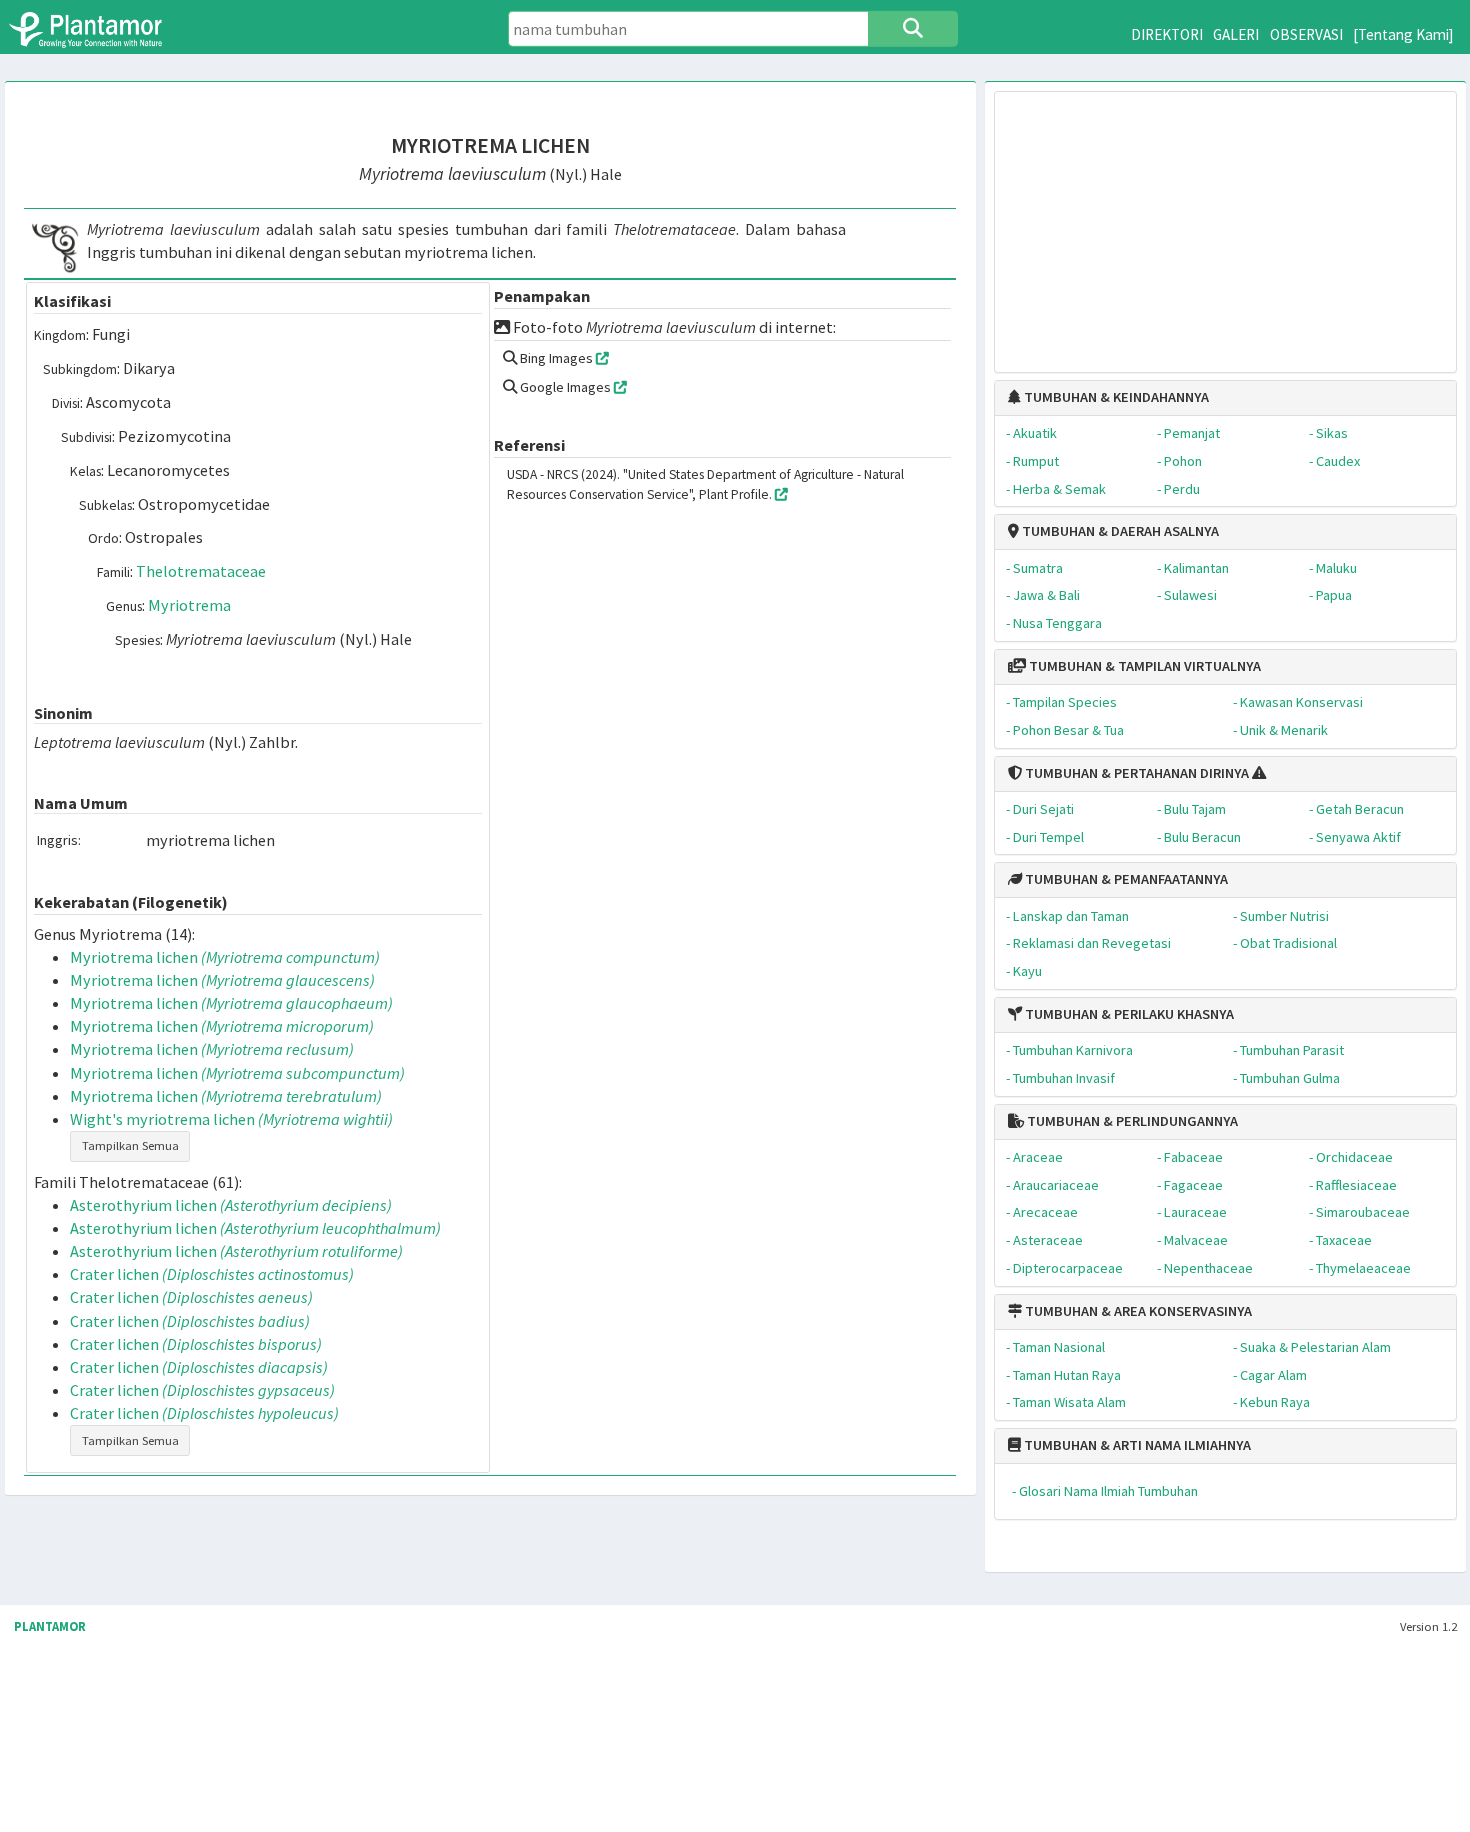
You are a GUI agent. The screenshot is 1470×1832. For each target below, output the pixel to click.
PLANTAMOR (50, 1626)
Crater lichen (212, 1274)
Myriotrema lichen (225, 957)
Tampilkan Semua (130, 1145)
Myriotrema (189, 605)
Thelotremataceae (201, 571)
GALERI (1236, 34)
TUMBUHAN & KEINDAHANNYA (1115, 397)
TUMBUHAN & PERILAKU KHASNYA (1128, 1014)
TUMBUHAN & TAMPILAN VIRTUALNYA (1143, 666)
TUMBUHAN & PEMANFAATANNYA (1125, 879)
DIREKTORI (1167, 34)
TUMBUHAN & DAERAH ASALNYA (1119, 531)
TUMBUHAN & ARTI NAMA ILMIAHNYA (1136, 1445)
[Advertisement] (1225, 222)
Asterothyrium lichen (231, 1205)
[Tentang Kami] (1403, 34)
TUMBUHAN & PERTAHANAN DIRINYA (1135, 773)
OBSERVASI (1306, 34)
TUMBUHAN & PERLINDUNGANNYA (1131, 1121)
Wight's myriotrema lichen (231, 1119)
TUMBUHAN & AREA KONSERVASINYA (1137, 1311)
